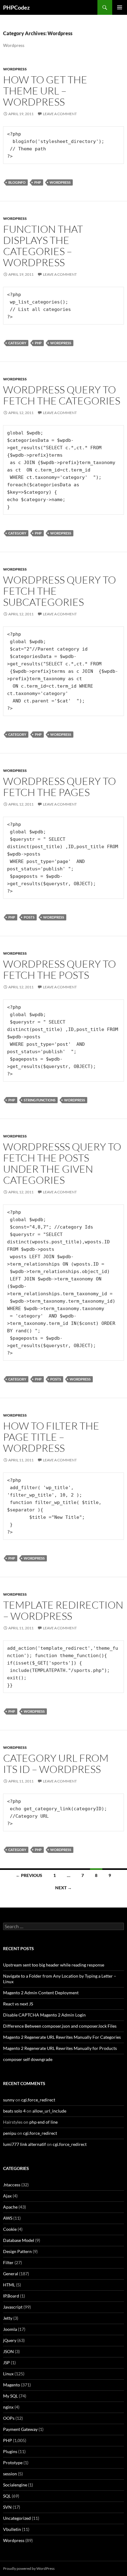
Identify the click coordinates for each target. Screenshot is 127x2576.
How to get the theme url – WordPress (45, 91)
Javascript (13, 2307)
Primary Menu (120, 7)
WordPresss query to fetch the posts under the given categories (62, 1163)
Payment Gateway (20, 2429)
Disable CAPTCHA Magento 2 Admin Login (44, 2015)
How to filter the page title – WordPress (51, 1437)
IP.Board (11, 2296)
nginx (8, 2407)
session (10, 2474)
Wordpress (15, 69)
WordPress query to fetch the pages (59, 787)
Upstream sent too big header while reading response (54, 1965)
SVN (7, 2507)
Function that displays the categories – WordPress (43, 246)
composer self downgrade (28, 2059)
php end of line (43, 2122)
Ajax (7, 2196)
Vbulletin (12, 2529)
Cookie (10, 2229)
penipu (10, 2133)
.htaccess (12, 2185)
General (11, 2274)
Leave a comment (60, 114)
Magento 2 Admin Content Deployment (41, 1993)
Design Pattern (17, 2251)
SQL (7, 2496)
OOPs (9, 2418)
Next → (63, 1888)
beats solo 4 (14, 2111)
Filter (8, 2262)
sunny (9, 2100)
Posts (29, 917)
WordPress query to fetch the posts (59, 969)
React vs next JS (18, 2004)
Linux (8, 2374)
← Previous (29, 1875)
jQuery (10, 2340)
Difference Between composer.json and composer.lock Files (60, 2026)
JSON (8, 2351)
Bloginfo (17, 182)
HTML (9, 2285)
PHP (38, 182)
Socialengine (15, 2485)
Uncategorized (17, 2518)
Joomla (10, 2329)
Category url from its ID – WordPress (56, 1763)
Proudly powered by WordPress (29, 2568)
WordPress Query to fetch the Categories (62, 395)
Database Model (19, 2240)
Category (17, 343)
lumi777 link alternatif (25, 2144)
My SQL (10, 2396)
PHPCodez (16, 7)
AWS (8, 2218)
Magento (12, 2385)
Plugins (10, 2451)
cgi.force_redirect (38, 2100)
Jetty (8, 2318)
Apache (10, 2207)
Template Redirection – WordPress (63, 1610)
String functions (40, 1100)
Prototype (13, 2463)
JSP (6, 2362)
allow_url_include (49, 2111)
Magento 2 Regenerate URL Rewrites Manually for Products (60, 2048)
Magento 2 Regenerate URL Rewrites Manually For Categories (62, 2037)
